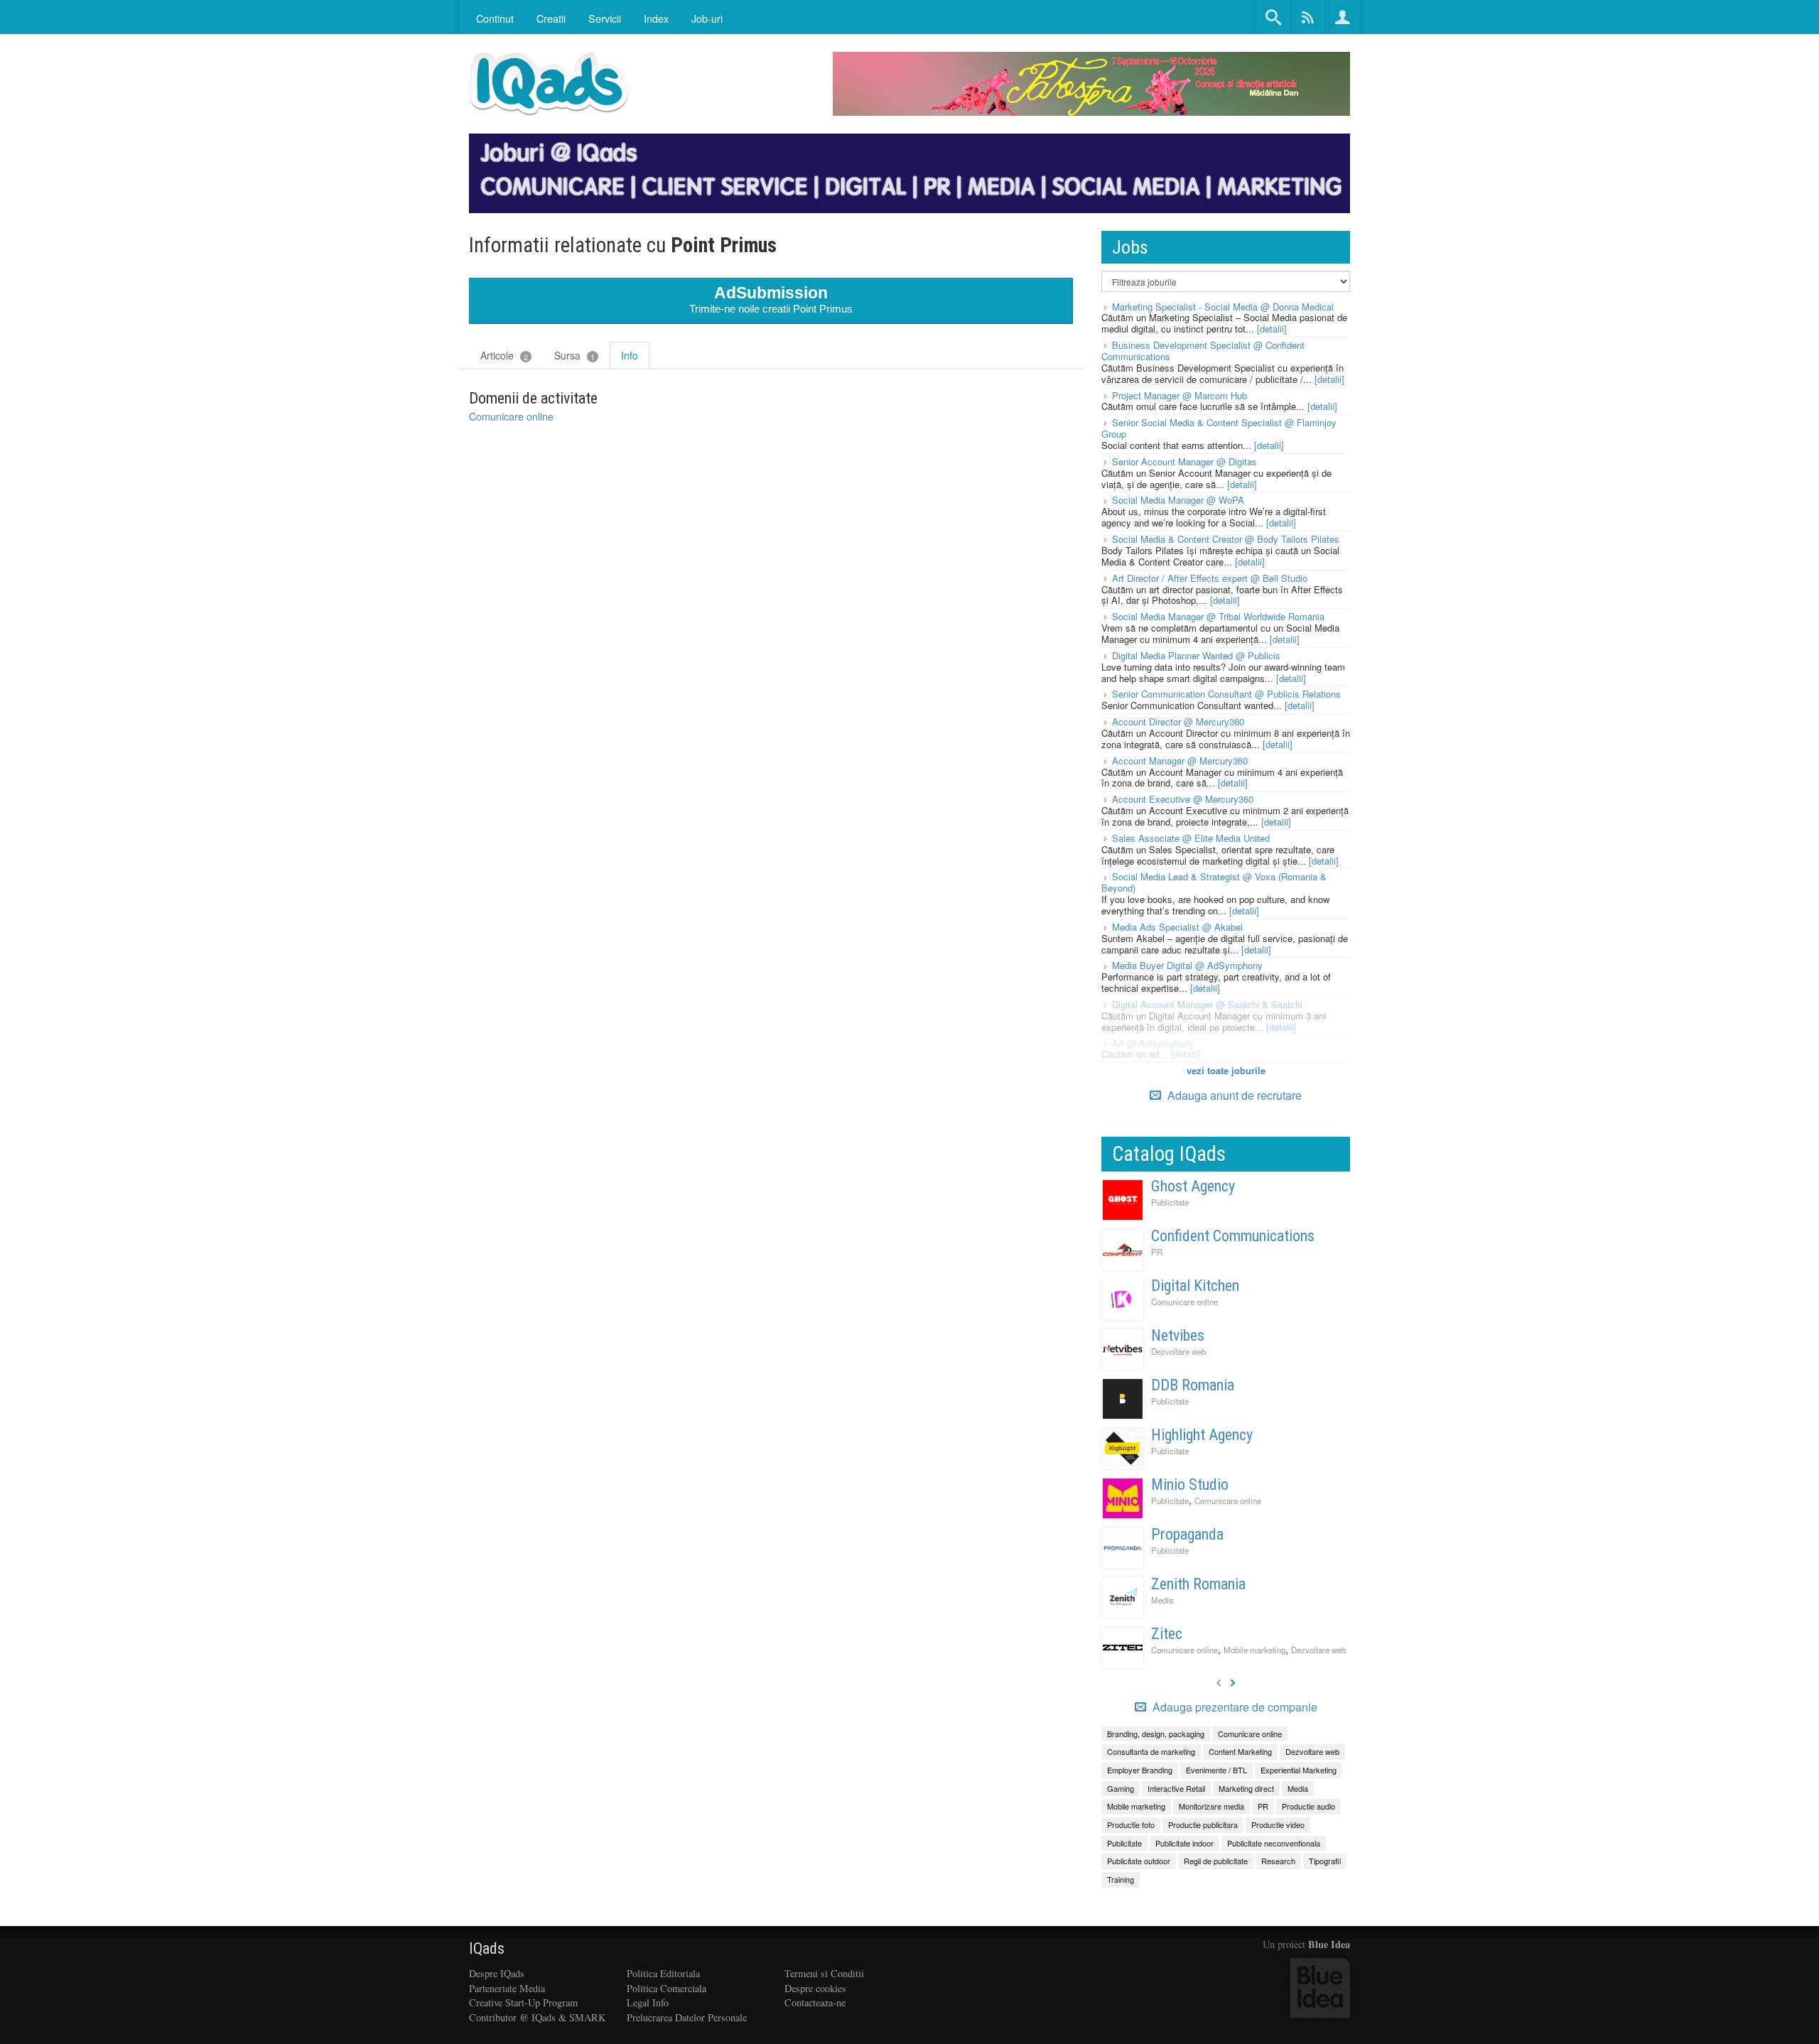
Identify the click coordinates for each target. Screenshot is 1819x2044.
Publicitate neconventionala (1274, 1843)
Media (1162, 1600)
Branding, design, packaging (1156, 1734)
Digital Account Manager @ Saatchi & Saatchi (1207, 1004)
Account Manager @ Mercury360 (1180, 761)
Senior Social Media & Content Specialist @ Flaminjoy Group (1219, 428)
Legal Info (648, 2002)
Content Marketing (1240, 1751)
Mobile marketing (1254, 1650)
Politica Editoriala (663, 1973)
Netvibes (1178, 1335)
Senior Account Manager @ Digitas (1184, 461)
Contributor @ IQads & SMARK (537, 2017)
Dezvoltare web (1178, 1351)
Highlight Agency (1202, 1435)
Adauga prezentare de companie (1234, 1707)
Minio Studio (1190, 1485)
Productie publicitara (1203, 1824)
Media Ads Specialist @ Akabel (1177, 927)
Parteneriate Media (507, 1988)
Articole (504, 355)
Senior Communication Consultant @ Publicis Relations (1226, 694)
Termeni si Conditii (824, 1973)
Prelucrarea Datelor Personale (687, 2017)
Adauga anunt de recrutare (1233, 1095)
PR (1157, 1252)
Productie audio (1308, 1806)
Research (1278, 1861)
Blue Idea (1329, 1944)
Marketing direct (1246, 1788)
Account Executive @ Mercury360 (1183, 799)
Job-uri (707, 18)
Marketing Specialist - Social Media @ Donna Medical (1223, 307)
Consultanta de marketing (1151, 1751)
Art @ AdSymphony (1153, 1043)
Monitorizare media (1211, 1806)
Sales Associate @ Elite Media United (1191, 838)
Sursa (574, 355)
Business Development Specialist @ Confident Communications (1203, 351)
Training (1121, 1879)
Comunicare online (511, 416)
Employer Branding (1140, 1770)
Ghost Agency (1193, 1186)
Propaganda (1187, 1534)
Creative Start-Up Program (523, 2002)
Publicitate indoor (1184, 1843)
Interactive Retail (1176, 1788)
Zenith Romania (1198, 1584)
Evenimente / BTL (1216, 1770)
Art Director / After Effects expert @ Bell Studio (1210, 578)
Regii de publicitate (1216, 1861)
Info (630, 355)
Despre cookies (815, 1988)
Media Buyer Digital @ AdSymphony (1187, 965)
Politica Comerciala (666, 1988)
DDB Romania (1193, 1385)
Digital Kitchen (1195, 1286)
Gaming (1121, 1788)
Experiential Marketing (1299, 1770)
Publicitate (1170, 1202)
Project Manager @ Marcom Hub (1180, 395)
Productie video (1278, 1824)
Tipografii (1325, 1861)
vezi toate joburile (1226, 1070)
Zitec (1167, 1634)
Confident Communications (1233, 1236)
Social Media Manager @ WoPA (1178, 500)
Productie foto (1131, 1824)
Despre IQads (497, 1973)
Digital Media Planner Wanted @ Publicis (1196, 655)
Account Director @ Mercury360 (1178, 721)
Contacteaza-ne (815, 2002)
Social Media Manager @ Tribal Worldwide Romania (1218, 616)
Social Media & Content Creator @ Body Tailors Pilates (1226, 539)
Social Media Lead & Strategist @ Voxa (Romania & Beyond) (1214, 882)
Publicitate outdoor (1139, 1861)
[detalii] (1272, 329)
